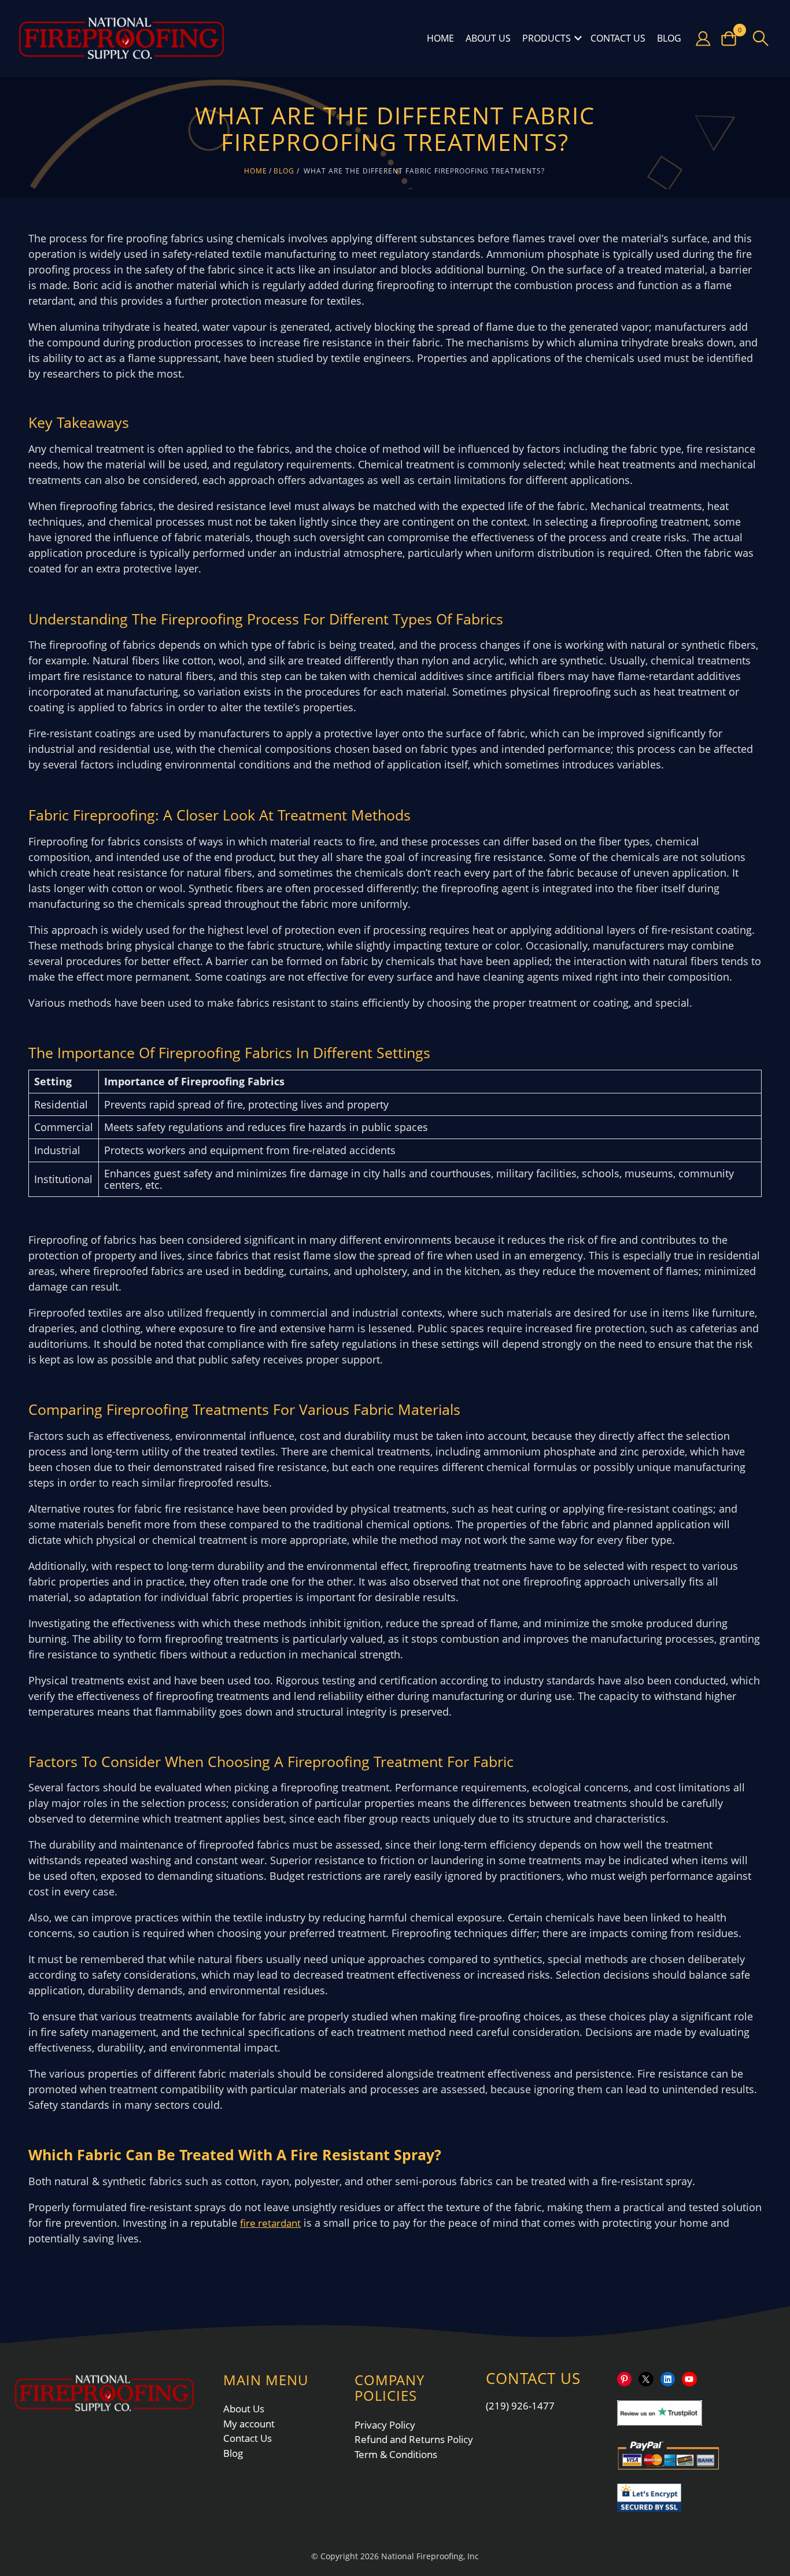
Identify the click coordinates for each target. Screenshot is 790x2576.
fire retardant (270, 2223)
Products (547, 38)
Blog (669, 38)
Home (440, 38)
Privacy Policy (385, 2425)
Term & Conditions (396, 2454)
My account (249, 2424)
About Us (488, 38)
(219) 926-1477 (520, 2406)
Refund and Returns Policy (414, 2439)
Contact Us (618, 38)
